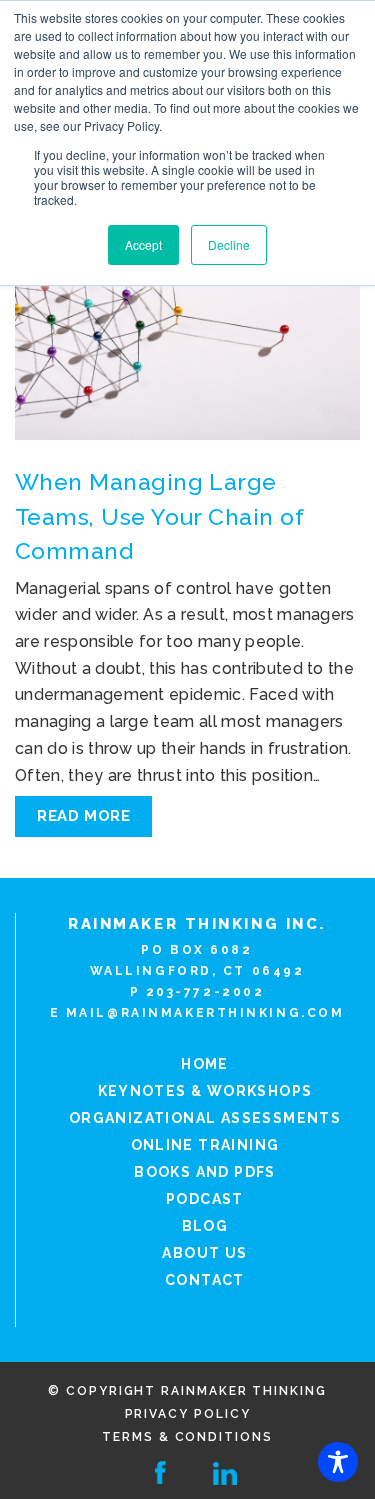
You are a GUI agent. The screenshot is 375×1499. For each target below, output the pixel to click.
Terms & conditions (187, 1437)
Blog (205, 1226)
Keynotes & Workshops (205, 1091)
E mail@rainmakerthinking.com (197, 1013)
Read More (83, 816)
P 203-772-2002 (197, 992)
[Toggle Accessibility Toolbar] (338, 1462)
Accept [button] (143, 244)
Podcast (205, 1199)
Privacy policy (188, 1414)
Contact (205, 1280)
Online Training (205, 1145)
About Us (204, 1253)
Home (205, 1064)
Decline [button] (229, 244)
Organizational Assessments (205, 1118)
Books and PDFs (205, 1172)
